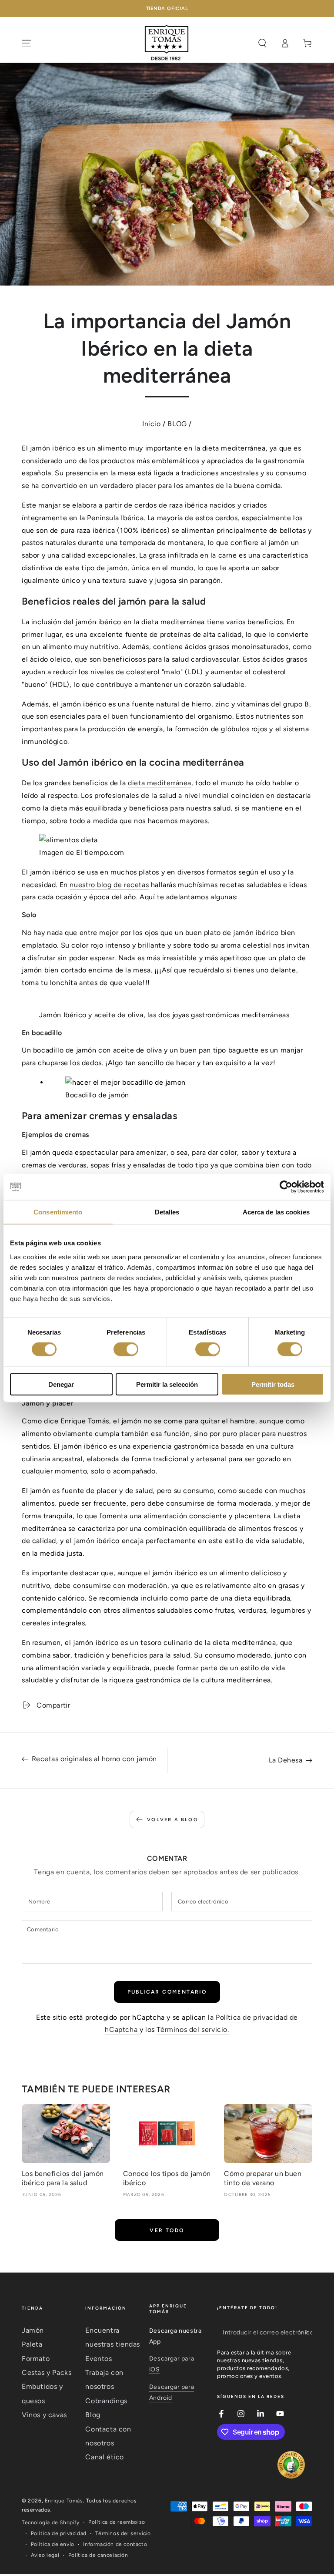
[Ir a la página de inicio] (167, 43)
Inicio (152, 424)
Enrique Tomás (64, 2501)
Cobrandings (106, 2401)
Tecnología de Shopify (51, 2522)
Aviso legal (45, 2555)
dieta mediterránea (160, 783)
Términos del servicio (123, 2533)
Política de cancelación (98, 2555)
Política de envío (53, 2544)
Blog (93, 2415)
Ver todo (167, 2230)
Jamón (33, 2330)
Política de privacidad (59, 2533)
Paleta (32, 2344)
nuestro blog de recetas (109, 885)
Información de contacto (115, 2544)
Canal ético (105, 2457)
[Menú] (27, 43)
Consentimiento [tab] (58, 1212)
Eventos (99, 2359)
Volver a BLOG (172, 1820)
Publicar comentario (167, 1992)
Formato (36, 2359)
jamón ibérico (53, 448)
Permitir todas (273, 1384)
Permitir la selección (167, 1384)
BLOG (177, 424)
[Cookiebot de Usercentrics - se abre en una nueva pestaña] (286, 1187)
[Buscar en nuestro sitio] (262, 43)
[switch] (126, 1349)
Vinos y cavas (44, 2415)
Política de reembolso (117, 2522)
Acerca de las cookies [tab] (276, 1212)
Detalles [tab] (167, 1212)
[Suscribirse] (307, 2332)
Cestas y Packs (47, 2373)
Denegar (61, 1384)
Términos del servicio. (193, 2030)
